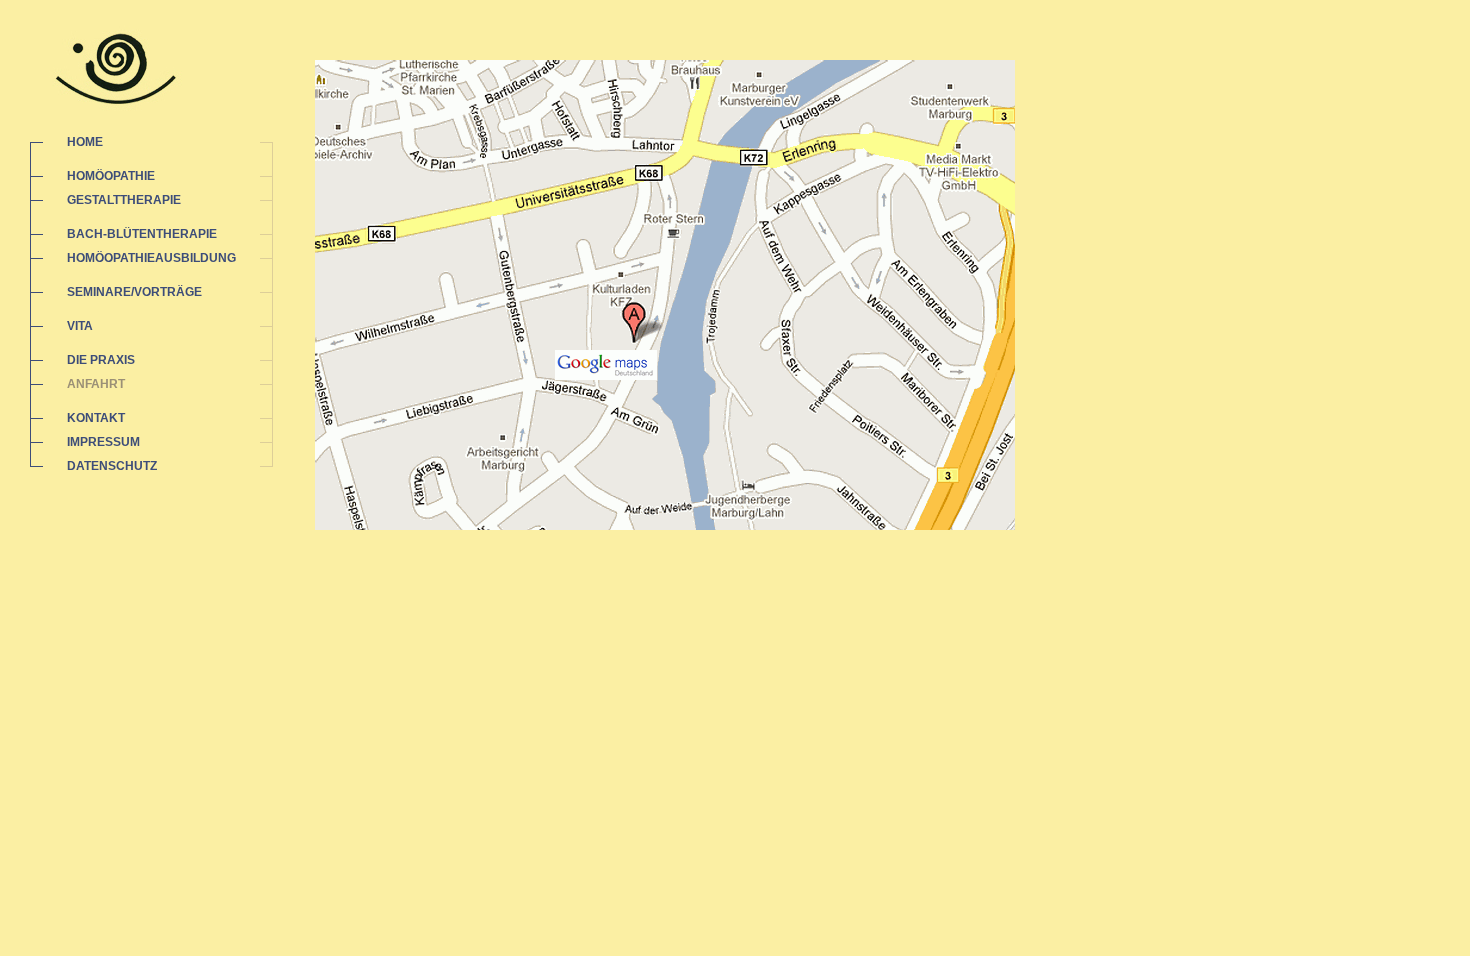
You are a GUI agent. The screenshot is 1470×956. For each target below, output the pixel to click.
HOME (85, 142)
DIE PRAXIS (101, 360)
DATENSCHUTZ (112, 466)
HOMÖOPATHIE (111, 176)
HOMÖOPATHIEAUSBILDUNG (151, 258)
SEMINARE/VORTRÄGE (134, 292)
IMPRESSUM (103, 442)
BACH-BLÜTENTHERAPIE (142, 234)
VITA (80, 326)
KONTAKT (96, 418)
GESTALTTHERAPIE (124, 200)
